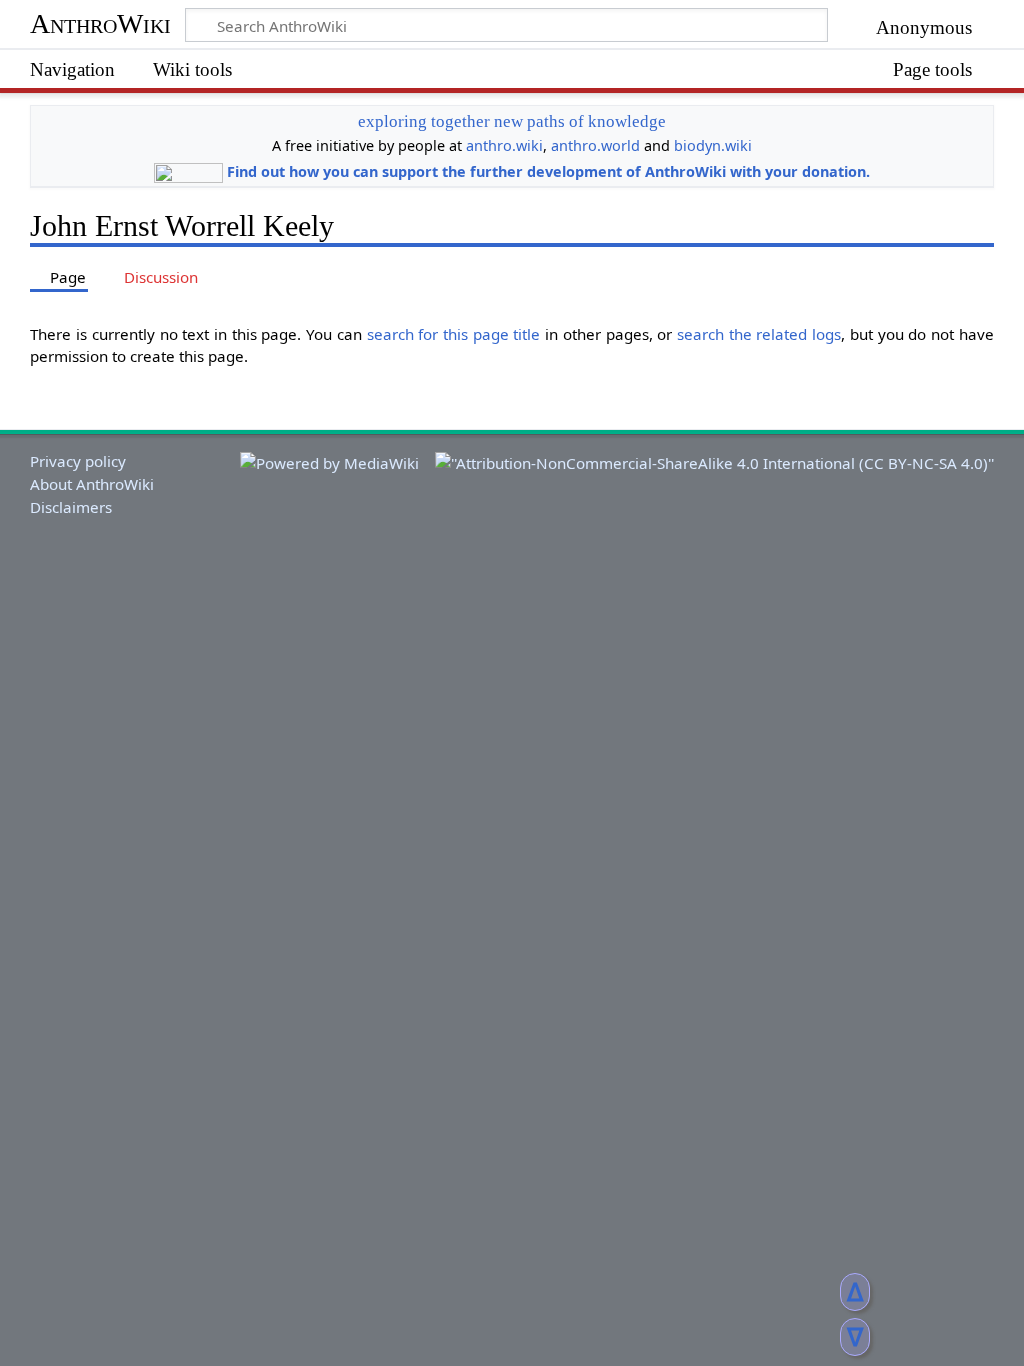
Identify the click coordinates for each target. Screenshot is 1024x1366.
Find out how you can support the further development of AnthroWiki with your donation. (548, 171)
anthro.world (595, 145)
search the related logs (759, 334)
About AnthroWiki (92, 484)
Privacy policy (78, 461)
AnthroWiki (100, 23)
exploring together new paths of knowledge (512, 121)
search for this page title (454, 334)
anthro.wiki (504, 145)
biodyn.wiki (713, 145)
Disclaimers (71, 507)
